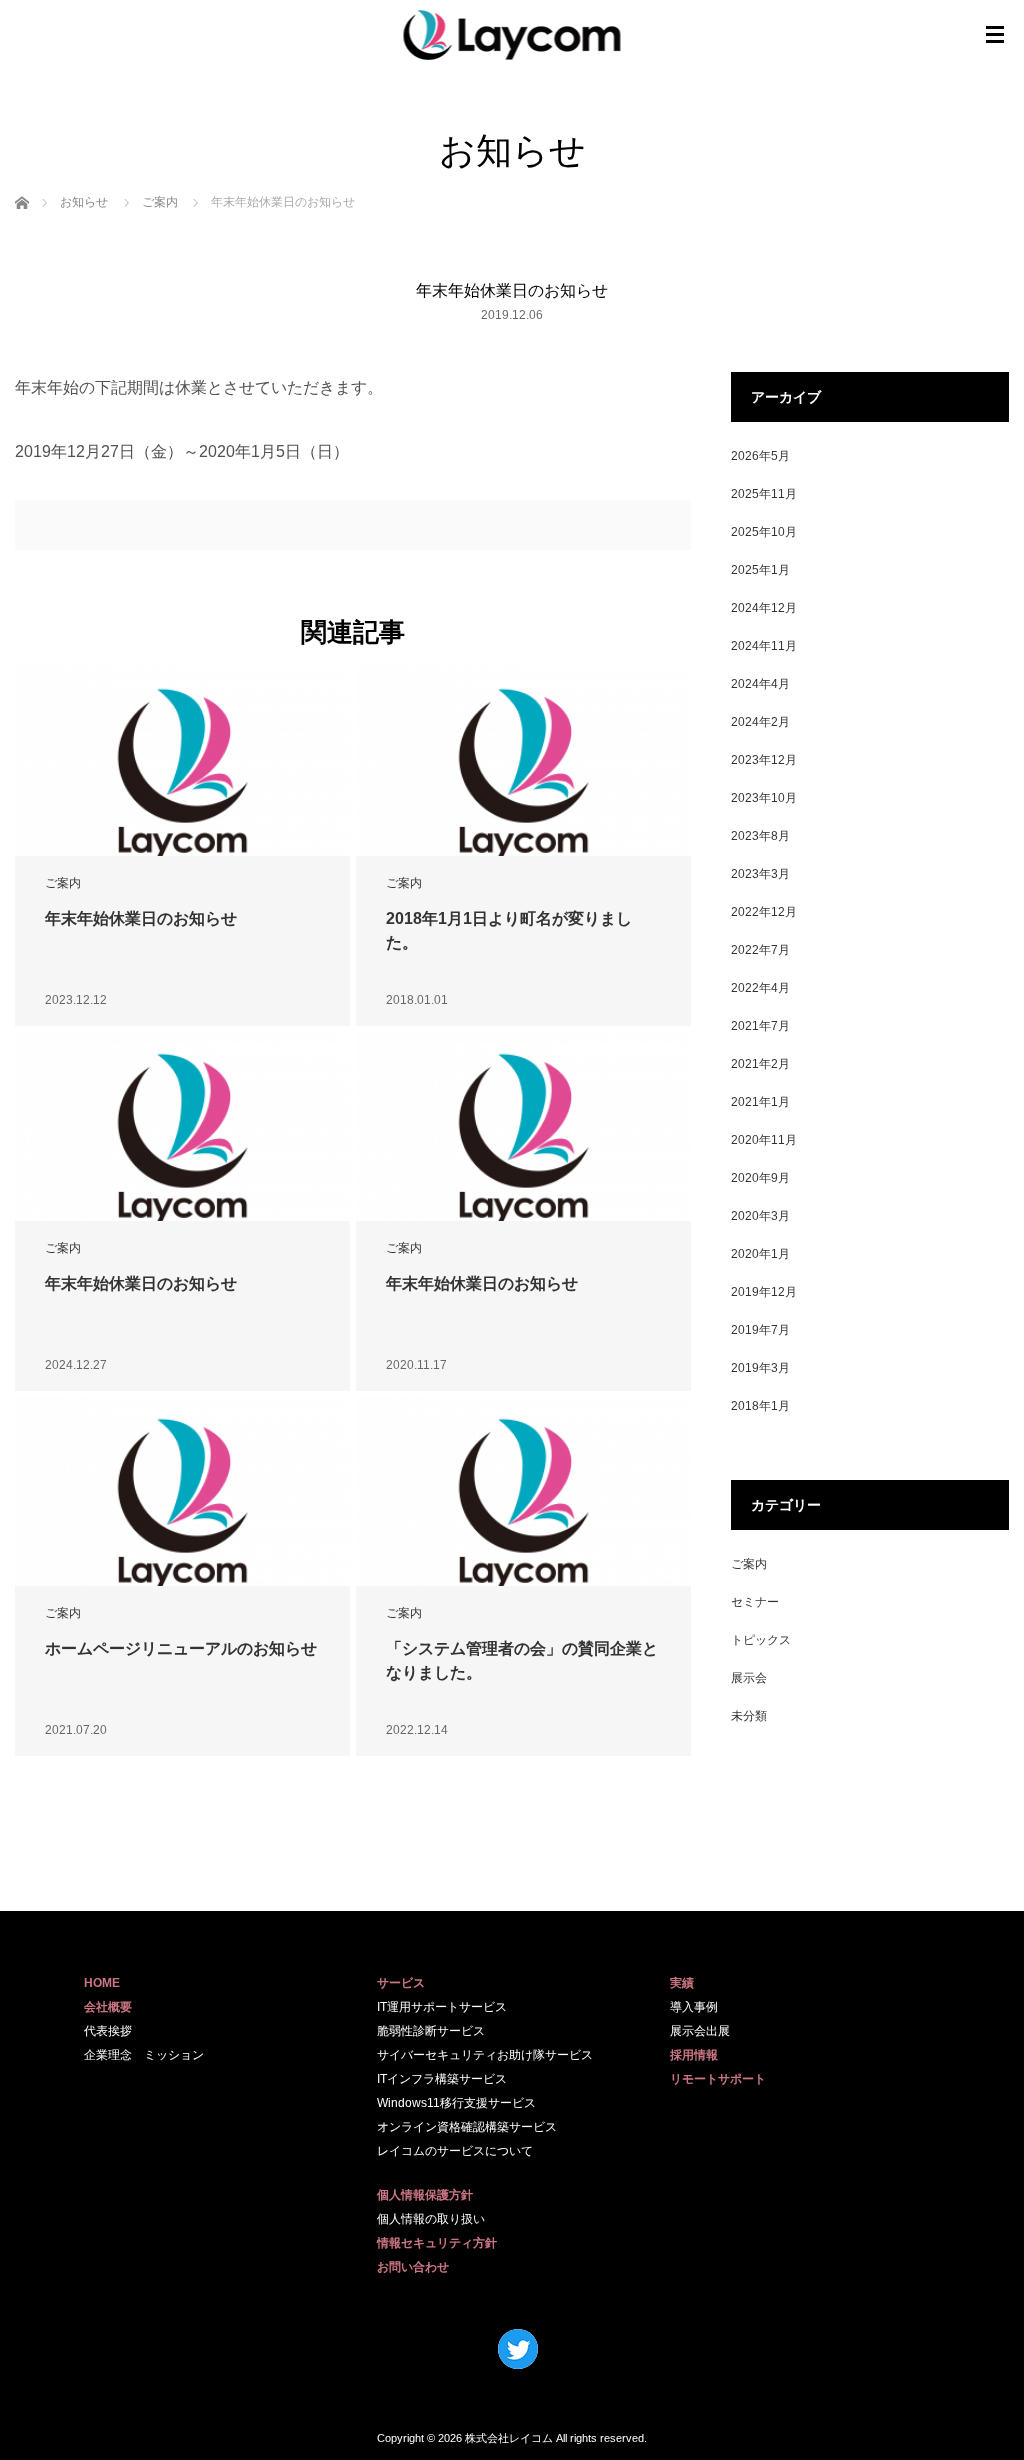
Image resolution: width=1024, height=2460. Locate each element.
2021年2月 (760, 1064)
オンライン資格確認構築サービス (467, 2127)
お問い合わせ (413, 2267)
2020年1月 (760, 1254)
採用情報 (694, 2055)
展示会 (749, 1678)
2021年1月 (760, 1102)
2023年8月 (760, 836)
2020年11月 (764, 1140)
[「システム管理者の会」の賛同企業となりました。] (523, 1504)
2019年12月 (764, 1292)
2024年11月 (764, 646)
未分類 (749, 1716)
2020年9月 (760, 1178)
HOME (102, 1983)
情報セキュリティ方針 (437, 2243)
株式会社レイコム (509, 2438)
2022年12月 (764, 912)
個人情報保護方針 (425, 2195)
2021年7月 (760, 1026)
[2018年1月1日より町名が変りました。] (523, 774)
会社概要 (108, 2007)
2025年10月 (764, 532)
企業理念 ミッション (144, 2055)
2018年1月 (760, 1406)
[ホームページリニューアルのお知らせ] (182, 1504)
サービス (401, 1983)
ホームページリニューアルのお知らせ (181, 1648)
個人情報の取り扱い (431, 2219)
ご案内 (63, 883)
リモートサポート (718, 2079)
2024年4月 (760, 684)
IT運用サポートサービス (442, 2007)
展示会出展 (700, 2031)
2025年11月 (764, 494)
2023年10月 (764, 798)
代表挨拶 (108, 2031)
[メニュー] (995, 35)
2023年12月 (764, 760)
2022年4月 (760, 988)
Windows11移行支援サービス (456, 2103)
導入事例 (694, 2007)
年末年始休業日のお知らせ (141, 918)
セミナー (755, 1602)
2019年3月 (760, 1368)
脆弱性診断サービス (431, 2031)
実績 (682, 1983)
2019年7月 (760, 1330)
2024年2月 (760, 722)
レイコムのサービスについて (455, 2151)
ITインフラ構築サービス (442, 2079)
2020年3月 (760, 1216)
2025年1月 (760, 570)
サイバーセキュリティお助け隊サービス (485, 2055)
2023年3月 (760, 874)
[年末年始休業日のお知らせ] (182, 774)
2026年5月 (760, 456)
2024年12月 (764, 608)
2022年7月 (760, 950)
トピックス (761, 1640)
